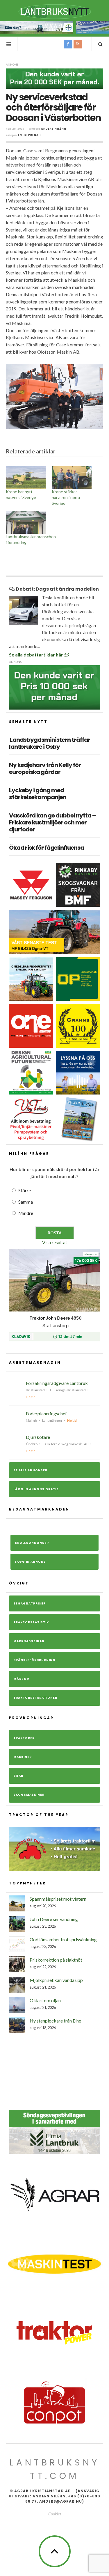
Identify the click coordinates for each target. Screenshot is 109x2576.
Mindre (26, 1213)
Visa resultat (55, 1242)
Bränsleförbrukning (34, 1660)
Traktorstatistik (31, 1622)
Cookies (55, 2514)
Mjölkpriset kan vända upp (56, 1980)
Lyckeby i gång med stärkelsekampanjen (38, 794)
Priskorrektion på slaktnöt (56, 1960)
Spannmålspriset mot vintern (58, 1899)
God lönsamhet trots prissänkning (63, 1939)
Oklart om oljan (45, 2000)
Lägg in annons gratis (36, 1489)
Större (25, 1190)
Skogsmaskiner (29, 1795)
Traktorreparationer (35, 1698)
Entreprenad (30, 135)
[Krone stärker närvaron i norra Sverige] (72, 478)
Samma (26, 1202)
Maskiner (23, 1757)
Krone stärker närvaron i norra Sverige (66, 497)
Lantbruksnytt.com (55, 2469)
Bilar (18, 1776)
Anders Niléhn (54, 129)
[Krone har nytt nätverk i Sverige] (26, 478)
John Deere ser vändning (54, 1919)
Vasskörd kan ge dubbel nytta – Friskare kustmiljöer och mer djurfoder (52, 822)
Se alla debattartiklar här (36, 655)
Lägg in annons (30, 1562)
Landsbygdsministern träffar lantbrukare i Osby (50, 743)
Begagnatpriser (30, 1603)
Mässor (21, 1679)
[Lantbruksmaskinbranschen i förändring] (26, 522)
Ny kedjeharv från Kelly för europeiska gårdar (45, 768)
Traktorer (24, 1738)
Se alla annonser (30, 1470)
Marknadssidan (29, 1641)
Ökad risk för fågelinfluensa (47, 848)
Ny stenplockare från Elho (56, 2021)
